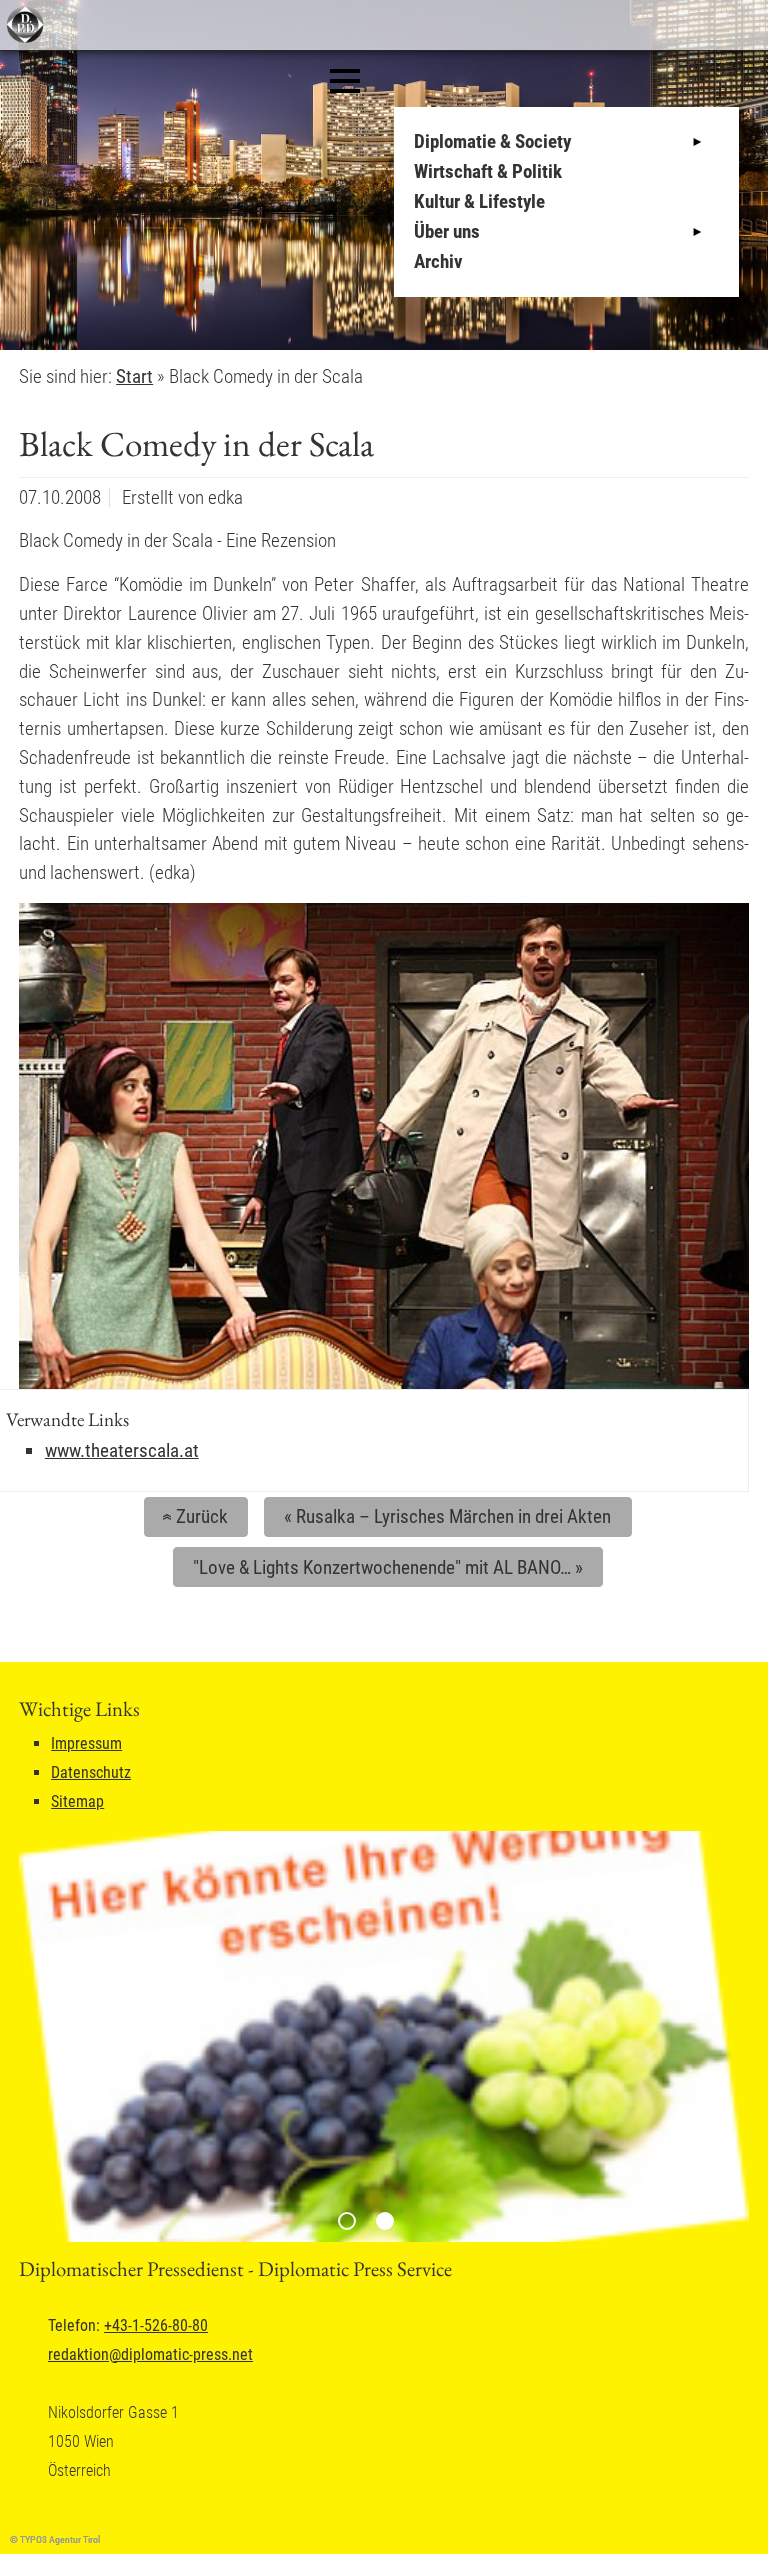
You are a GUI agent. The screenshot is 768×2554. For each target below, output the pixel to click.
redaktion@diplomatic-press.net (150, 2354)
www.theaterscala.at (122, 1450)
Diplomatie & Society (492, 141)
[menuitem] (572, 142)
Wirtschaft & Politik (488, 171)
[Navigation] (345, 81)
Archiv (438, 261)
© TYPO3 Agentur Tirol (55, 2539)
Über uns (447, 231)
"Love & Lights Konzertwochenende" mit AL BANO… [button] (388, 1567)
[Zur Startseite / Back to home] (22, 38)
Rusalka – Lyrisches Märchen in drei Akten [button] (447, 1516)
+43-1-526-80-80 (156, 2325)
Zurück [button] (193, 1516)
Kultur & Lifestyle (479, 201)
